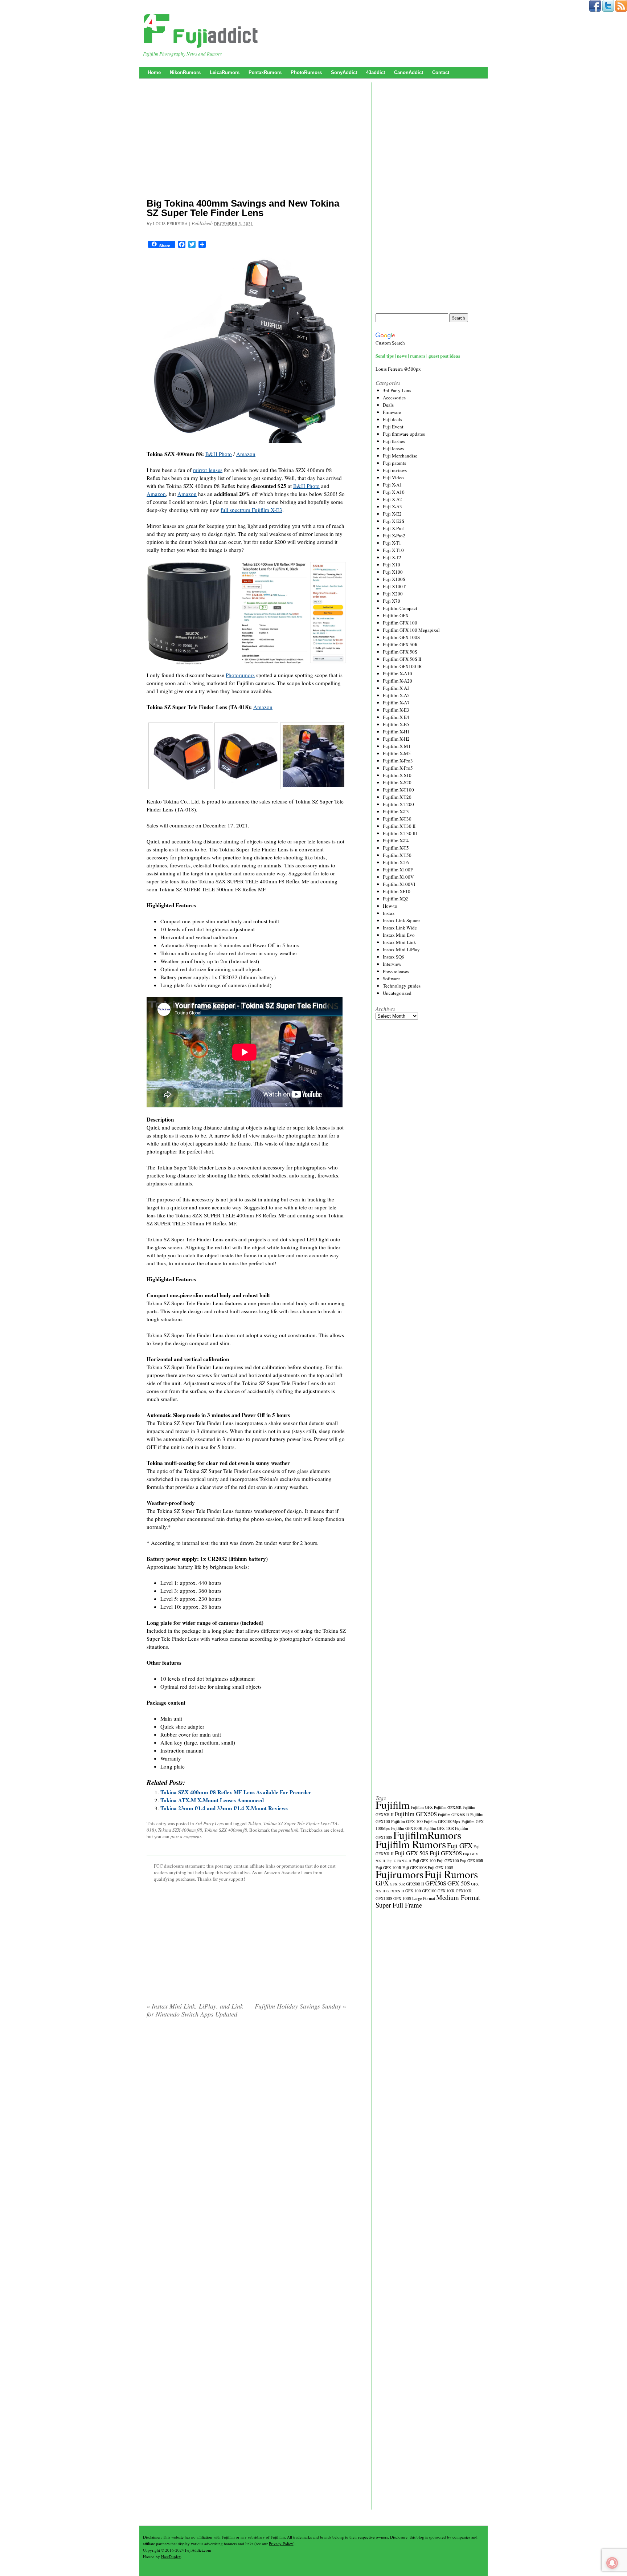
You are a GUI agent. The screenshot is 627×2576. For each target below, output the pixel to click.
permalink (288, 1830)
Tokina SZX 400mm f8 (226, 1830)
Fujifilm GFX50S (416, 1814)
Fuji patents (394, 463)
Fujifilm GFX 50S (400, 652)
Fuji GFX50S (446, 1853)
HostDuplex (171, 2557)
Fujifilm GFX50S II (454, 1815)
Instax (389, 913)
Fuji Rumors (451, 1874)
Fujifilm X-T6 (396, 862)
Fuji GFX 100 (424, 1861)
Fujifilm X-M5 (397, 753)
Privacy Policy (281, 2544)
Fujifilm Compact (400, 608)
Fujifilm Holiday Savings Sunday (300, 2006)
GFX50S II (395, 1891)
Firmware (392, 412)
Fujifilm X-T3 (396, 811)
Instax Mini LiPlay (401, 949)
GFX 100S (402, 1898)
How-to (390, 906)
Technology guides (402, 986)
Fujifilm (393, 1805)
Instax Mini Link (399, 942)
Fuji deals (392, 419)
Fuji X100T (394, 586)
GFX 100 (413, 1891)
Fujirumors (399, 1874)
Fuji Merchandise (400, 456)
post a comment (186, 1836)
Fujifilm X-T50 (397, 855)
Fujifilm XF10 (397, 891)
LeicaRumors (225, 72)
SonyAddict (344, 72)
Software (391, 978)
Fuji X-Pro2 (394, 536)
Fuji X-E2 (392, 514)
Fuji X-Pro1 (394, 528)
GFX (382, 1883)
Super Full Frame (399, 1905)
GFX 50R (397, 1884)
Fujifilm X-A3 (396, 688)
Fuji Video (393, 477)
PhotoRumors (306, 72)
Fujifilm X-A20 (397, 681)
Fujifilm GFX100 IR (402, 666)
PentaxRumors (265, 72)
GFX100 (429, 1891)
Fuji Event (393, 427)
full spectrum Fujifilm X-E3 (251, 510)
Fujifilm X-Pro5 (398, 768)
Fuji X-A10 (394, 492)
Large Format (424, 1898)
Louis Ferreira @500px (398, 369)
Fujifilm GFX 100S (401, 637)
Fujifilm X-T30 (397, 819)
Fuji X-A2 (392, 499)
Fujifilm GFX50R (448, 1807)
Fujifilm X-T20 (397, 797)
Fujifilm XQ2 (396, 899)
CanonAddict (409, 72)
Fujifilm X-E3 (396, 710)
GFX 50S (459, 1883)
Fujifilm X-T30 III (400, 833)
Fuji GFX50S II (399, 1861)
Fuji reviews (395, 470)
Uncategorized (397, 993)
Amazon (246, 454)
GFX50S (436, 1883)
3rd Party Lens (210, 1823)
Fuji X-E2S (394, 521)
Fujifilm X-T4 (396, 841)
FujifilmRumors (427, 1835)
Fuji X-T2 (392, 557)
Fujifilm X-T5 (396, 848)
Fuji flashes (394, 441)
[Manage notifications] (612, 2563)
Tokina (255, 1823)
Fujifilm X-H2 (396, 739)
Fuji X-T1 (392, 543)
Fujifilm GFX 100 (400, 623)
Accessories (394, 398)
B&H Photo (219, 454)
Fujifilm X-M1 (397, 746)
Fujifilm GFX (396, 615)
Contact (441, 72)
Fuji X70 (392, 601)
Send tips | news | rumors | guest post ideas (418, 356)
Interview (392, 964)
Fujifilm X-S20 (397, 782)
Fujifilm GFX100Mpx (442, 1821)
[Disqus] (246, 2117)
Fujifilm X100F (398, 870)
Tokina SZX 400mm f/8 (180, 1830)
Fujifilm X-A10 (397, 673)
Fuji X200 (393, 594)
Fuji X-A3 (392, 506)
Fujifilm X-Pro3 (398, 761)
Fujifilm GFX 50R (400, 644)
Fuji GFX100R (472, 1861)
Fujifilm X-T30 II (399, 826)
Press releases (396, 971)
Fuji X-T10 (393, 550)
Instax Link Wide (400, 928)
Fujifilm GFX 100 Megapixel (411, 630)
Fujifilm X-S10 (397, 775)
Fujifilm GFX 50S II (402, 659)
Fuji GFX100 (448, 1861)
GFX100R (464, 1891)
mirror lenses (208, 470)
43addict (376, 72)
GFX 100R (446, 1891)
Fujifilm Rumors (411, 1844)
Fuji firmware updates (404, 434)
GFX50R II (415, 1884)
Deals (388, 405)
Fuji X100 (393, 572)
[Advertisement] (246, 140)
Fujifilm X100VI (399, 884)
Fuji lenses (393, 448)
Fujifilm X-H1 (396, 732)
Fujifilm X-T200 (398, 804)
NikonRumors (185, 72)
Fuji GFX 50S (412, 1853)
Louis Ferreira (170, 223)
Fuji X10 (392, 565)
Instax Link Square (401, 920)
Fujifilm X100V (398, 877)
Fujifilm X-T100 (398, 790)
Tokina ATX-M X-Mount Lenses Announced (212, 1800)
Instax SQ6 (394, 957)
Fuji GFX (460, 1845)
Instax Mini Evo (399, 935)
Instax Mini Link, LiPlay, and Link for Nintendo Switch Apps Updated (195, 2010)
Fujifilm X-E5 (396, 724)
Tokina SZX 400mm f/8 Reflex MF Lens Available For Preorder (236, 1792)
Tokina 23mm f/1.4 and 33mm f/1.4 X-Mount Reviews (224, 1808)
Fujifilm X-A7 (396, 703)
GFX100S (384, 1898)
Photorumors (240, 675)
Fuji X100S (394, 579)
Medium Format (458, 1897)
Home (154, 72)
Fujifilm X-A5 (396, 695)
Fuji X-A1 (392, 485)
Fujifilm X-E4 (396, 717)
